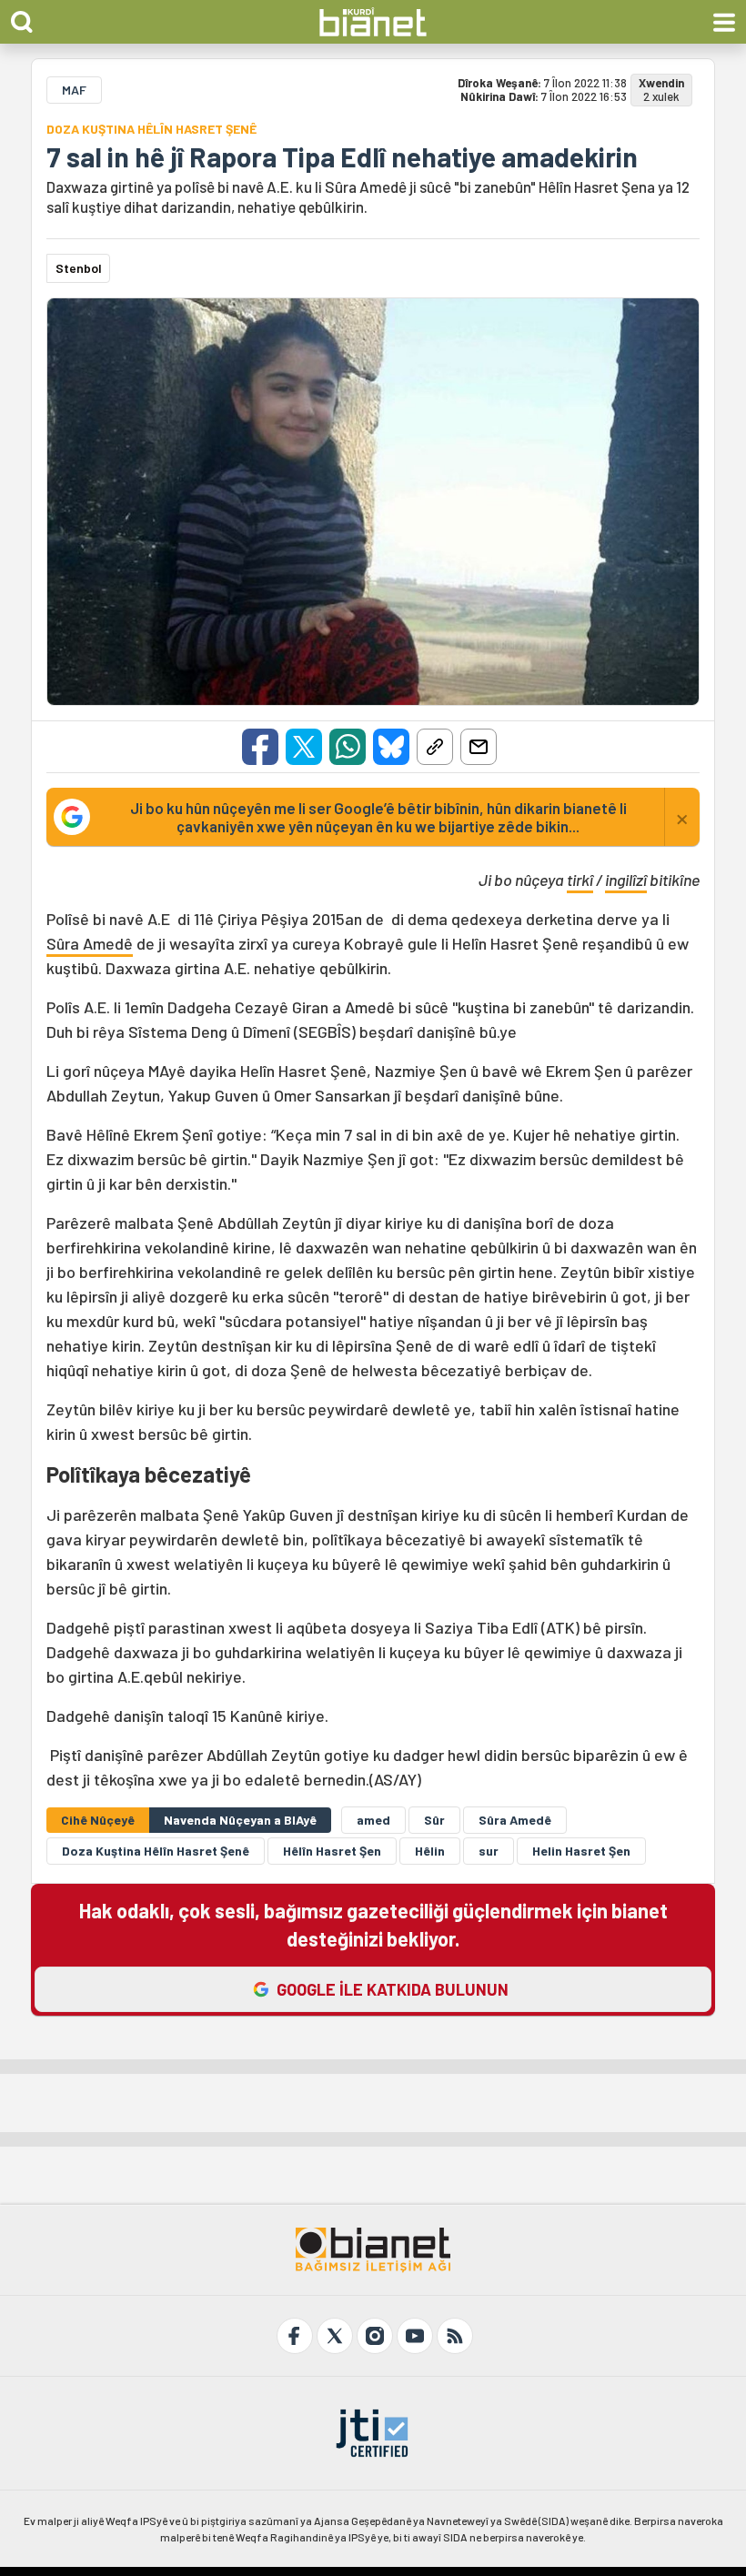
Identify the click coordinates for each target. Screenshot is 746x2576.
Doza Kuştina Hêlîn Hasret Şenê (156, 1851)
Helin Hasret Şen (581, 1851)
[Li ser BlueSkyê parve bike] (391, 747)
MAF (74, 90)
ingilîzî (626, 880)
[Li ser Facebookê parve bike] (260, 747)
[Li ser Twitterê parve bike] (304, 747)
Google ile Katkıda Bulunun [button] (393, 1989)
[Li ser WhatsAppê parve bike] (348, 747)
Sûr (434, 1820)
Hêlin (430, 1851)
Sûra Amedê (90, 943)
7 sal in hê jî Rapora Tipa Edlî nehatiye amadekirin (342, 156)
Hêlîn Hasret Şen (332, 1851)
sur (489, 1851)
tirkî (580, 880)
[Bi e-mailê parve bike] (479, 747)
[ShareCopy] (435, 747)
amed (373, 1820)
